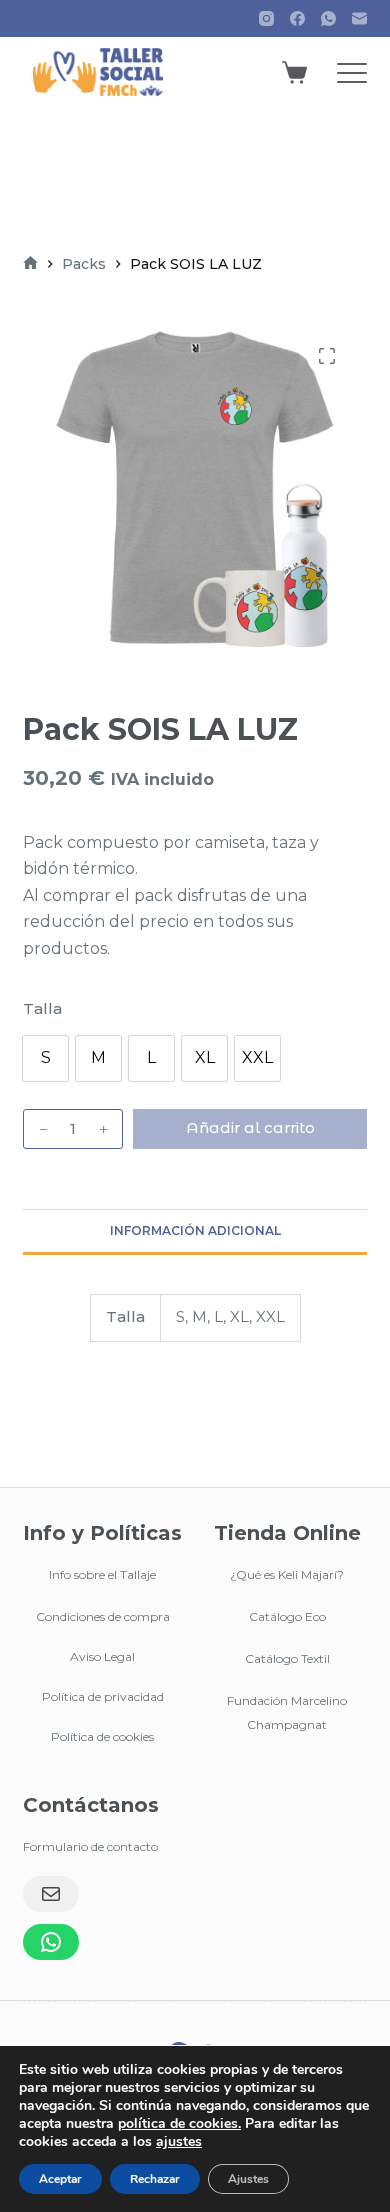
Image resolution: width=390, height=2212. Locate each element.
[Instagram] (266, 18)
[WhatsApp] (328, 18)
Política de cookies (102, 1736)
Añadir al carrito (250, 1127)
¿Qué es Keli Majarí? (287, 1574)
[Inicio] (30, 264)
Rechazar (155, 2179)
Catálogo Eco (287, 1616)
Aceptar (60, 2179)
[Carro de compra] (294, 72)
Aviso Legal (102, 1656)
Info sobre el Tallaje (102, 1574)
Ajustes (248, 2179)
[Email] (51, 1894)
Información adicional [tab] (195, 1230)
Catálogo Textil (287, 1658)
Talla (42, 1008)
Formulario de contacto (90, 1846)
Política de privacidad (103, 1696)
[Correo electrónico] (359, 18)
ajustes (179, 2142)
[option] (45, 1058)
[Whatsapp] (51, 1942)
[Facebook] (297, 18)
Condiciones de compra (103, 1616)
